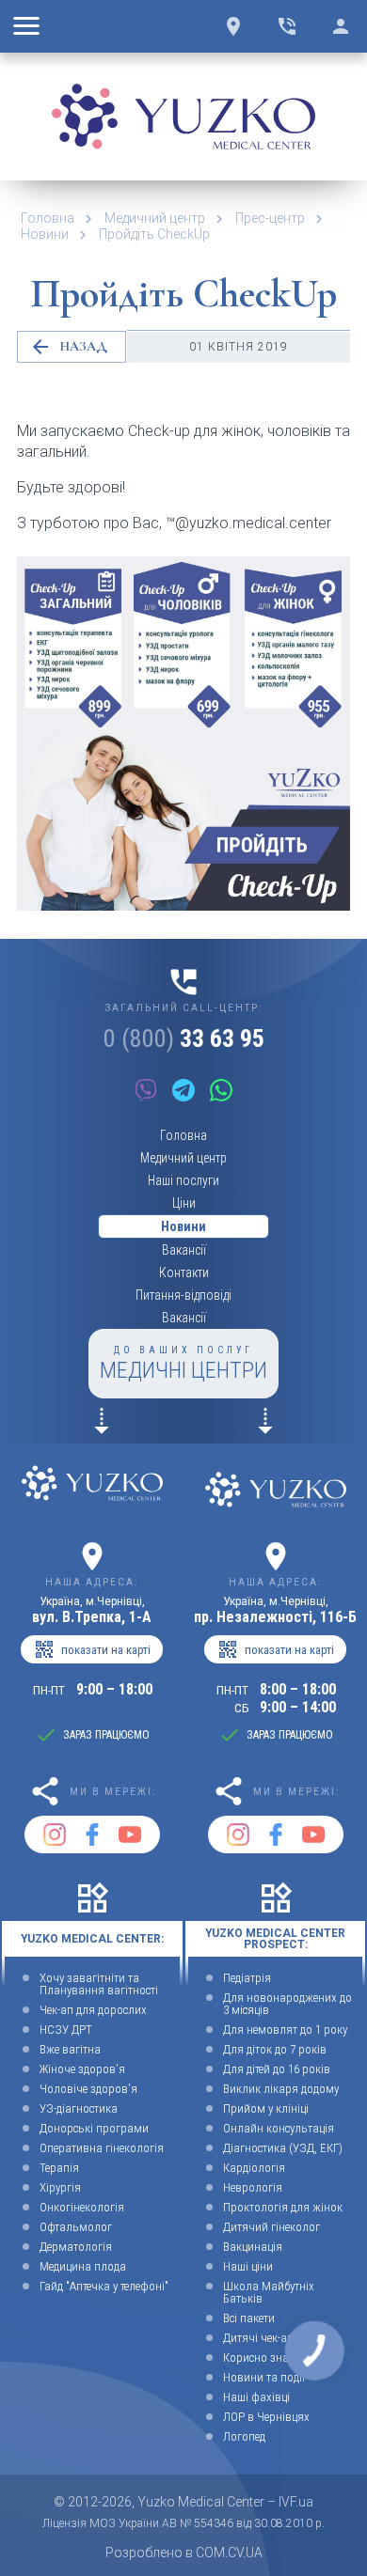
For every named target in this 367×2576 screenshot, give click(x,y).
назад (68, 347)
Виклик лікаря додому (281, 2089)
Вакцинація (253, 2247)
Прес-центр (270, 218)
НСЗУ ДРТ (66, 2030)
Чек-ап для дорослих (93, 2010)
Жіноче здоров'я (82, 2069)
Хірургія (60, 2187)
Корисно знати (262, 2357)
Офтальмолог (76, 2227)
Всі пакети (249, 2318)
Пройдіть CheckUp (154, 234)
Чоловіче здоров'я (88, 2089)
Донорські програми (94, 2128)
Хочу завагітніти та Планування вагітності (99, 1984)
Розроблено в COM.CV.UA (184, 2553)
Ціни (184, 1203)
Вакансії (184, 1250)
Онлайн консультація (279, 2128)
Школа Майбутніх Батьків (269, 2292)
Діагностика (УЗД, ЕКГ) (283, 2148)
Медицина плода (83, 2266)
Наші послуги (183, 1180)
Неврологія (253, 2187)
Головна (48, 218)
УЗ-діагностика (79, 2108)
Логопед (244, 2436)
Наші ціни (248, 2266)
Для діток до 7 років (275, 2049)
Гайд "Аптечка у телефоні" (104, 2286)
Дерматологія (76, 2247)
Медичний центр (155, 218)
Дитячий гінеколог (271, 2227)
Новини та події (264, 2377)
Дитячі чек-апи (262, 2338)
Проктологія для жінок (283, 2207)
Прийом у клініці (266, 2108)
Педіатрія (247, 1978)
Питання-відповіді (183, 1295)
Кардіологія (254, 2168)
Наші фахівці (256, 2397)
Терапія (59, 2168)
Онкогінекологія (82, 2207)
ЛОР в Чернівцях (266, 2417)
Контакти (184, 1272)
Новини (45, 234)
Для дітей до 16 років (277, 2069)
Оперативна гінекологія (102, 2148)
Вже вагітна (70, 2049)
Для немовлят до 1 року (285, 2030)
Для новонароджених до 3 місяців (287, 2004)
